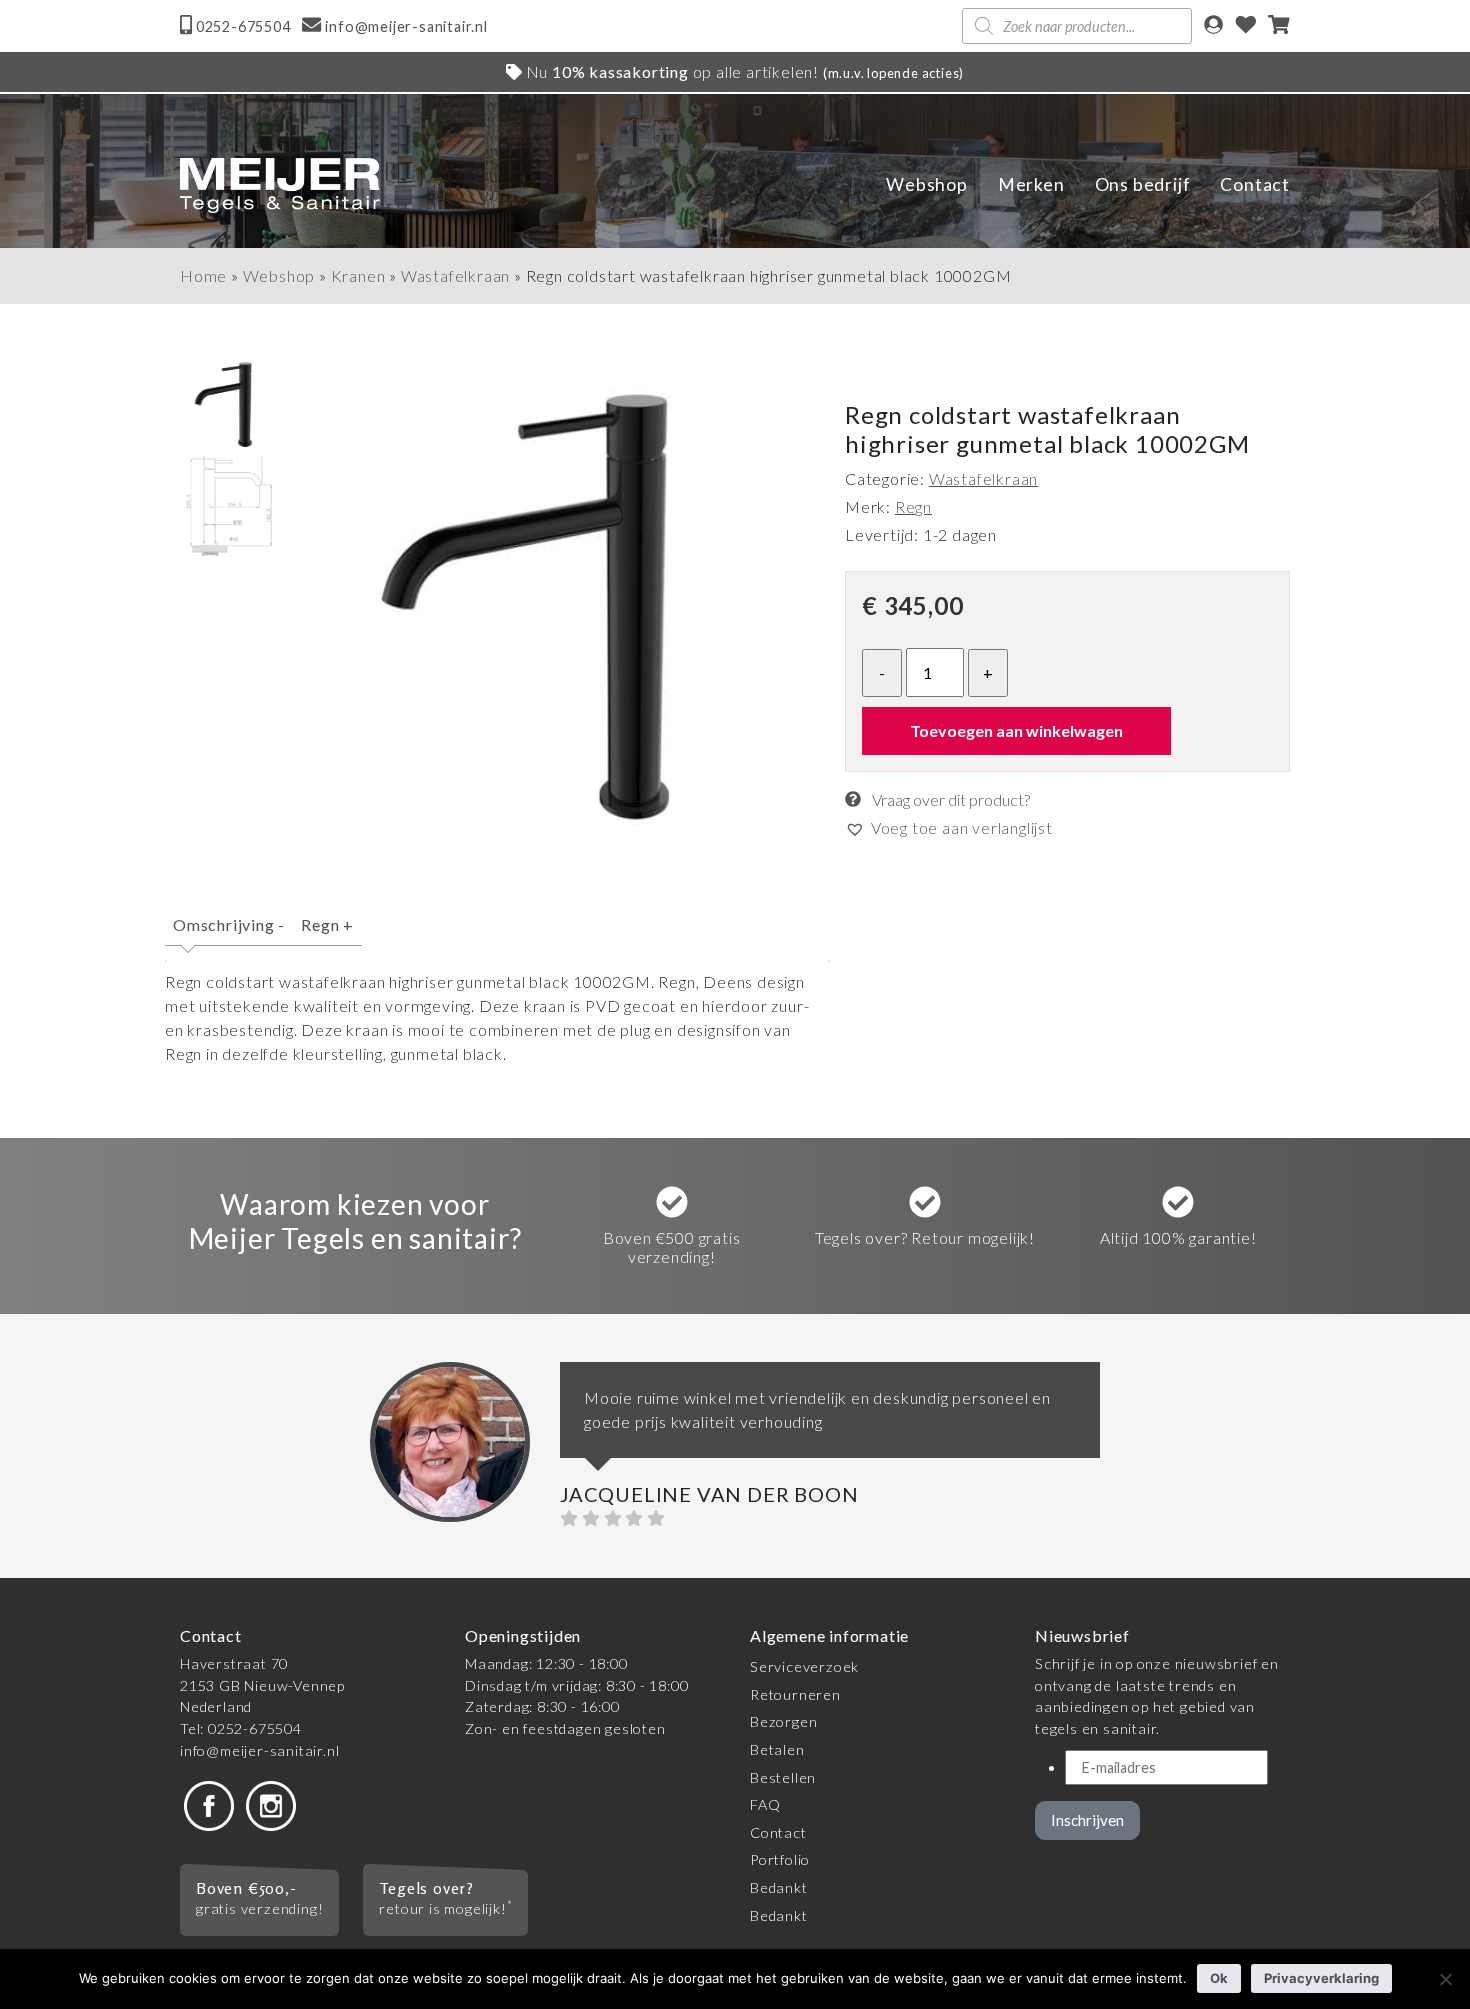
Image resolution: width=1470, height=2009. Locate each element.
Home (203, 275)
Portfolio (780, 1859)
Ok (1219, 1978)
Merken (1031, 184)
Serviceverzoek (804, 1666)
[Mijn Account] (1213, 26)
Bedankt (779, 1887)
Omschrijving (229, 924)
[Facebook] (209, 1804)
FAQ (765, 1804)
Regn (327, 924)
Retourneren (795, 1694)
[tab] (229, 933)
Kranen (358, 275)
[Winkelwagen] (1279, 26)
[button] (949, 827)
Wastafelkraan (455, 275)
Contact (1255, 184)
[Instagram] (271, 1804)
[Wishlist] (1246, 26)
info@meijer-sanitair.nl (259, 1750)
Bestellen (783, 1777)
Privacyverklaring (1321, 1978)
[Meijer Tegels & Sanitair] (280, 185)
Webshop (927, 184)
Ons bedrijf (1143, 184)
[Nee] (1445, 1979)
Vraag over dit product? (949, 798)
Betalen (777, 1749)
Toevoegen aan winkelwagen (1016, 729)
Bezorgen (783, 1721)
